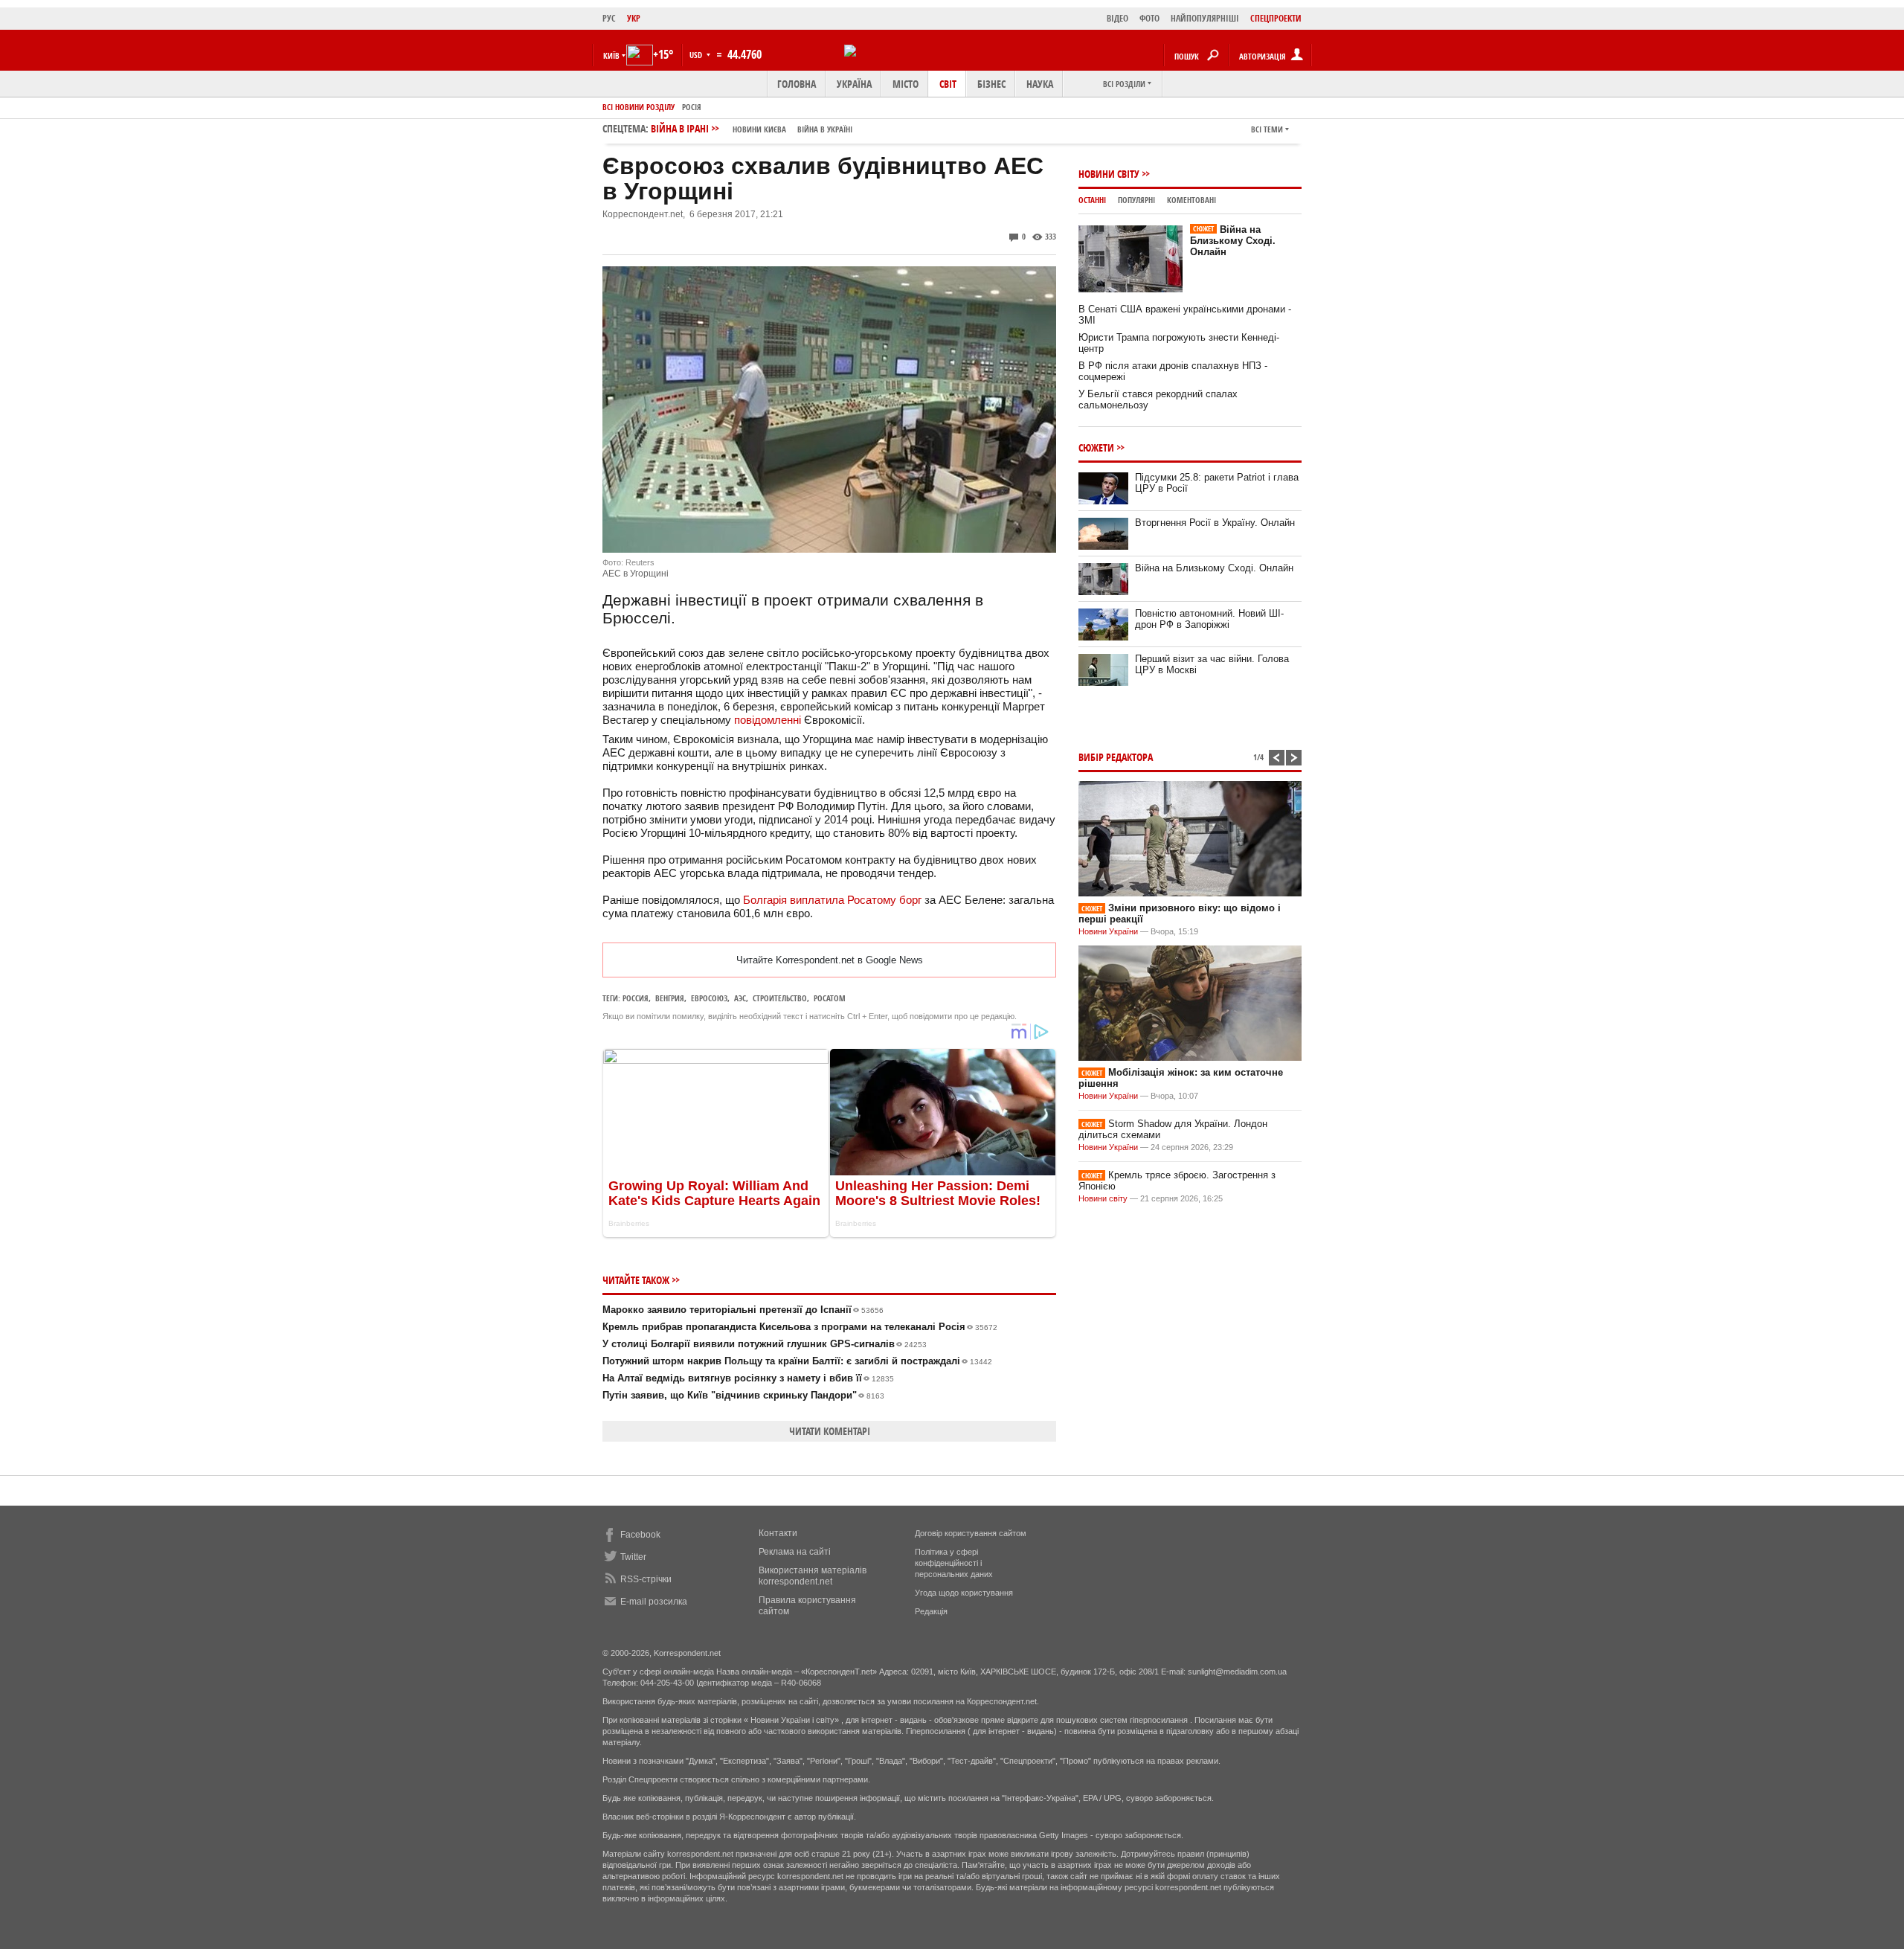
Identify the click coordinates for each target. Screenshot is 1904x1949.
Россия (636, 998)
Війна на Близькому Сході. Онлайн (1233, 241)
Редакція (931, 1611)
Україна (854, 84)
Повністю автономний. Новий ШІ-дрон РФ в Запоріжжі (1209, 619)
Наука (1040, 84)
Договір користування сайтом (971, 1533)
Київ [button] (611, 55)
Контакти (778, 1533)
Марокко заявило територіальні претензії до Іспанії (743, 1310)
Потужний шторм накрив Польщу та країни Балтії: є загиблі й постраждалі (797, 1361)
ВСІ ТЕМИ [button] (1267, 129)
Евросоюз (709, 998)
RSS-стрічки (646, 1579)
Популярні (1136, 200)
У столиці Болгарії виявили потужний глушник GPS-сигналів (765, 1344)
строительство (780, 998)
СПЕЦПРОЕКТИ (1276, 18)
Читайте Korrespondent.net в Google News (830, 960)
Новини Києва (759, 129)
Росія (692, 107)
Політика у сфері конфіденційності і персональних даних (954, 1563)
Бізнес (991, 84)
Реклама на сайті (795, 1552)
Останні (1092, 200)
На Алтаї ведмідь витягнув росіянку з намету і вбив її (748, 1378)
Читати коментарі (830, 1431)
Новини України (1108, 931)
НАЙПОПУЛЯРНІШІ (1205, 18)
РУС (609, 18)
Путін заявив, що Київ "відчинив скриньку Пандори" (743, 1395)
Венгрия (670, 998)
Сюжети (1096, 447)
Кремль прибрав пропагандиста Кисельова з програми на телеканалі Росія (800, 1327)
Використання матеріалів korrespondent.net (813, 1576)
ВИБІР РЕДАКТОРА (1116, 757)
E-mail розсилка (654, 1602)
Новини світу (1109, 174)
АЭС (740, 998)
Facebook (640, 1535)
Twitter (633, 1557)
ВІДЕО (1117, 18)
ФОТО (1149, 18)
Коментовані (1191, 200)
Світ (948, 84)
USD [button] (697, 55)
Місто (906, 84)
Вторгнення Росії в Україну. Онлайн (1215, 523)
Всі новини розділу (639, 107)
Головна (797, 84)
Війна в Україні (825, 129)
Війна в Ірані (752, 128)
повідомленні (768, 720)
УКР (634, 18)
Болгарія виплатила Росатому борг (832, 900)
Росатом (830, 998)
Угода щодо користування (964, 1593)
